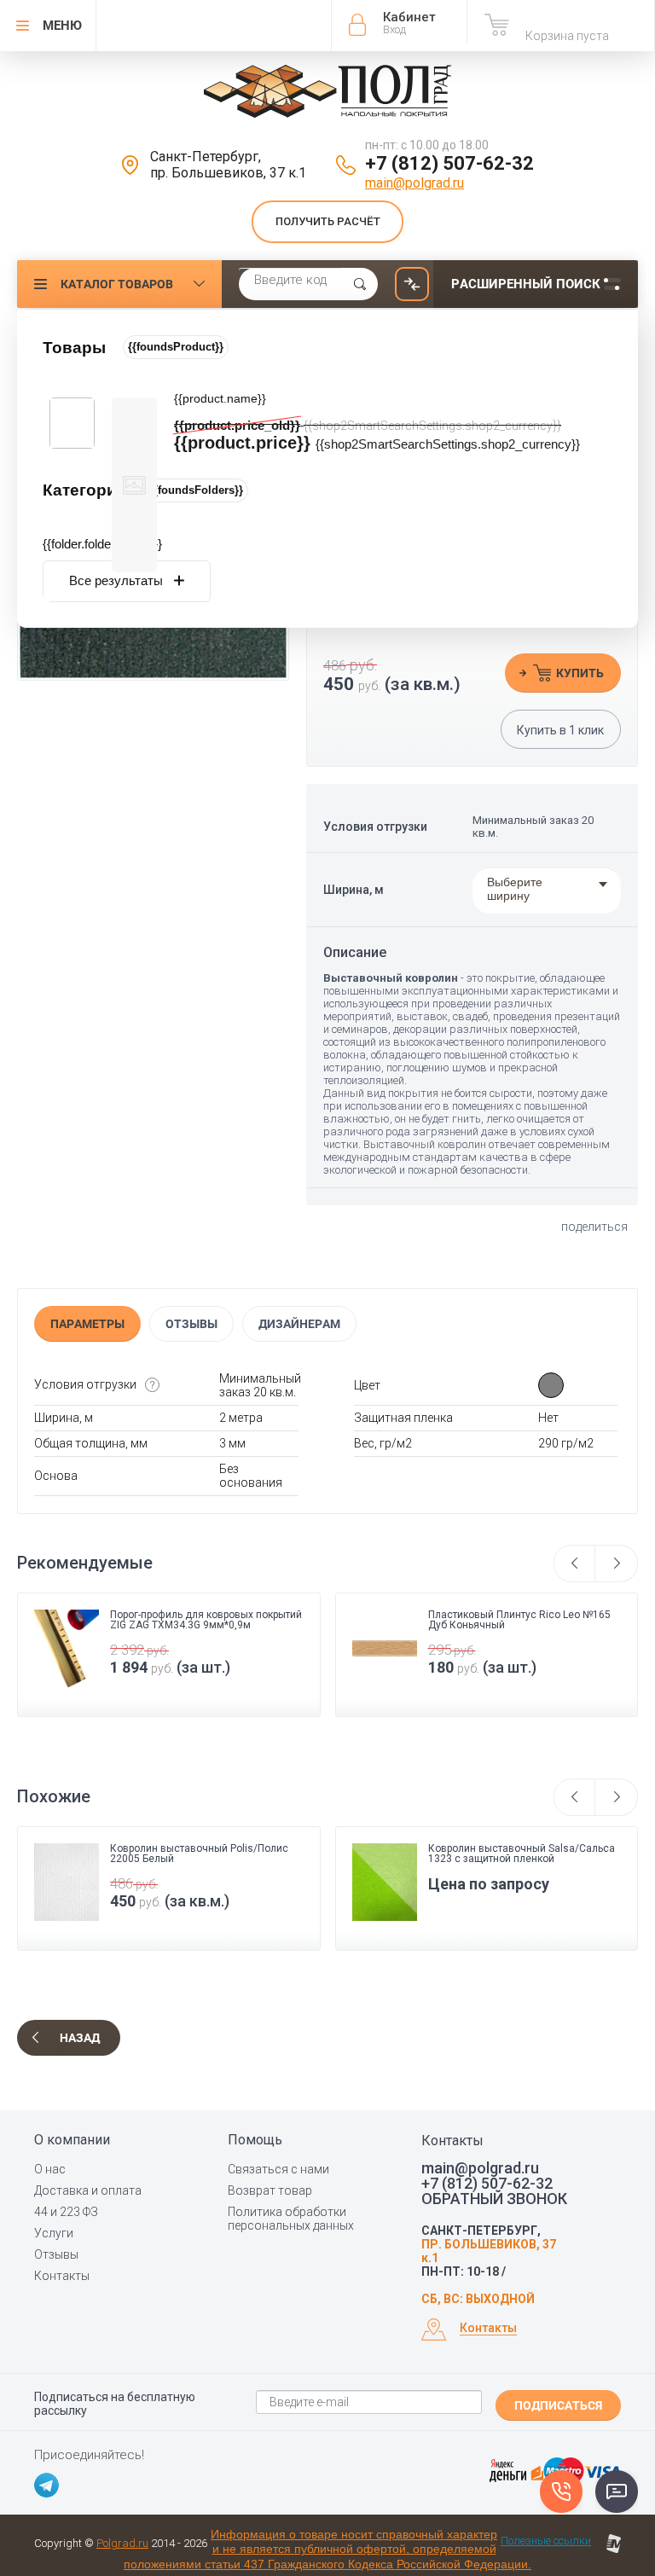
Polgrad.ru (122, 2543)
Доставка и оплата (88, 2190)
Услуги (54, 2233)
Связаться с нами (278, 2169)
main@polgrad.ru (414, 183)
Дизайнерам (299, 1324)
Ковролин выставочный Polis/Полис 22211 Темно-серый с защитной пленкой (517, 1859)
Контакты (62, 2276)
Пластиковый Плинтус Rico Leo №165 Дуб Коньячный (201, 1620)
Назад (80, 2038)
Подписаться (558, 2405)
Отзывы (191, 1324)
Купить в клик (560, 730)
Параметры (87, 1324)
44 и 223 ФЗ (66, 2212)
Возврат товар (270, 2190)
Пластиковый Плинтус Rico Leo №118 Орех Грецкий (519, 1620)
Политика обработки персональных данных (291, 2219)
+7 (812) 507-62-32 (449, 163)
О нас (50, 2169)
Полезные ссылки (546, 2541)
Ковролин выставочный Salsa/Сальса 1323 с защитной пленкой (203, 1854)
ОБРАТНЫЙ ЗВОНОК (494, 2199)
